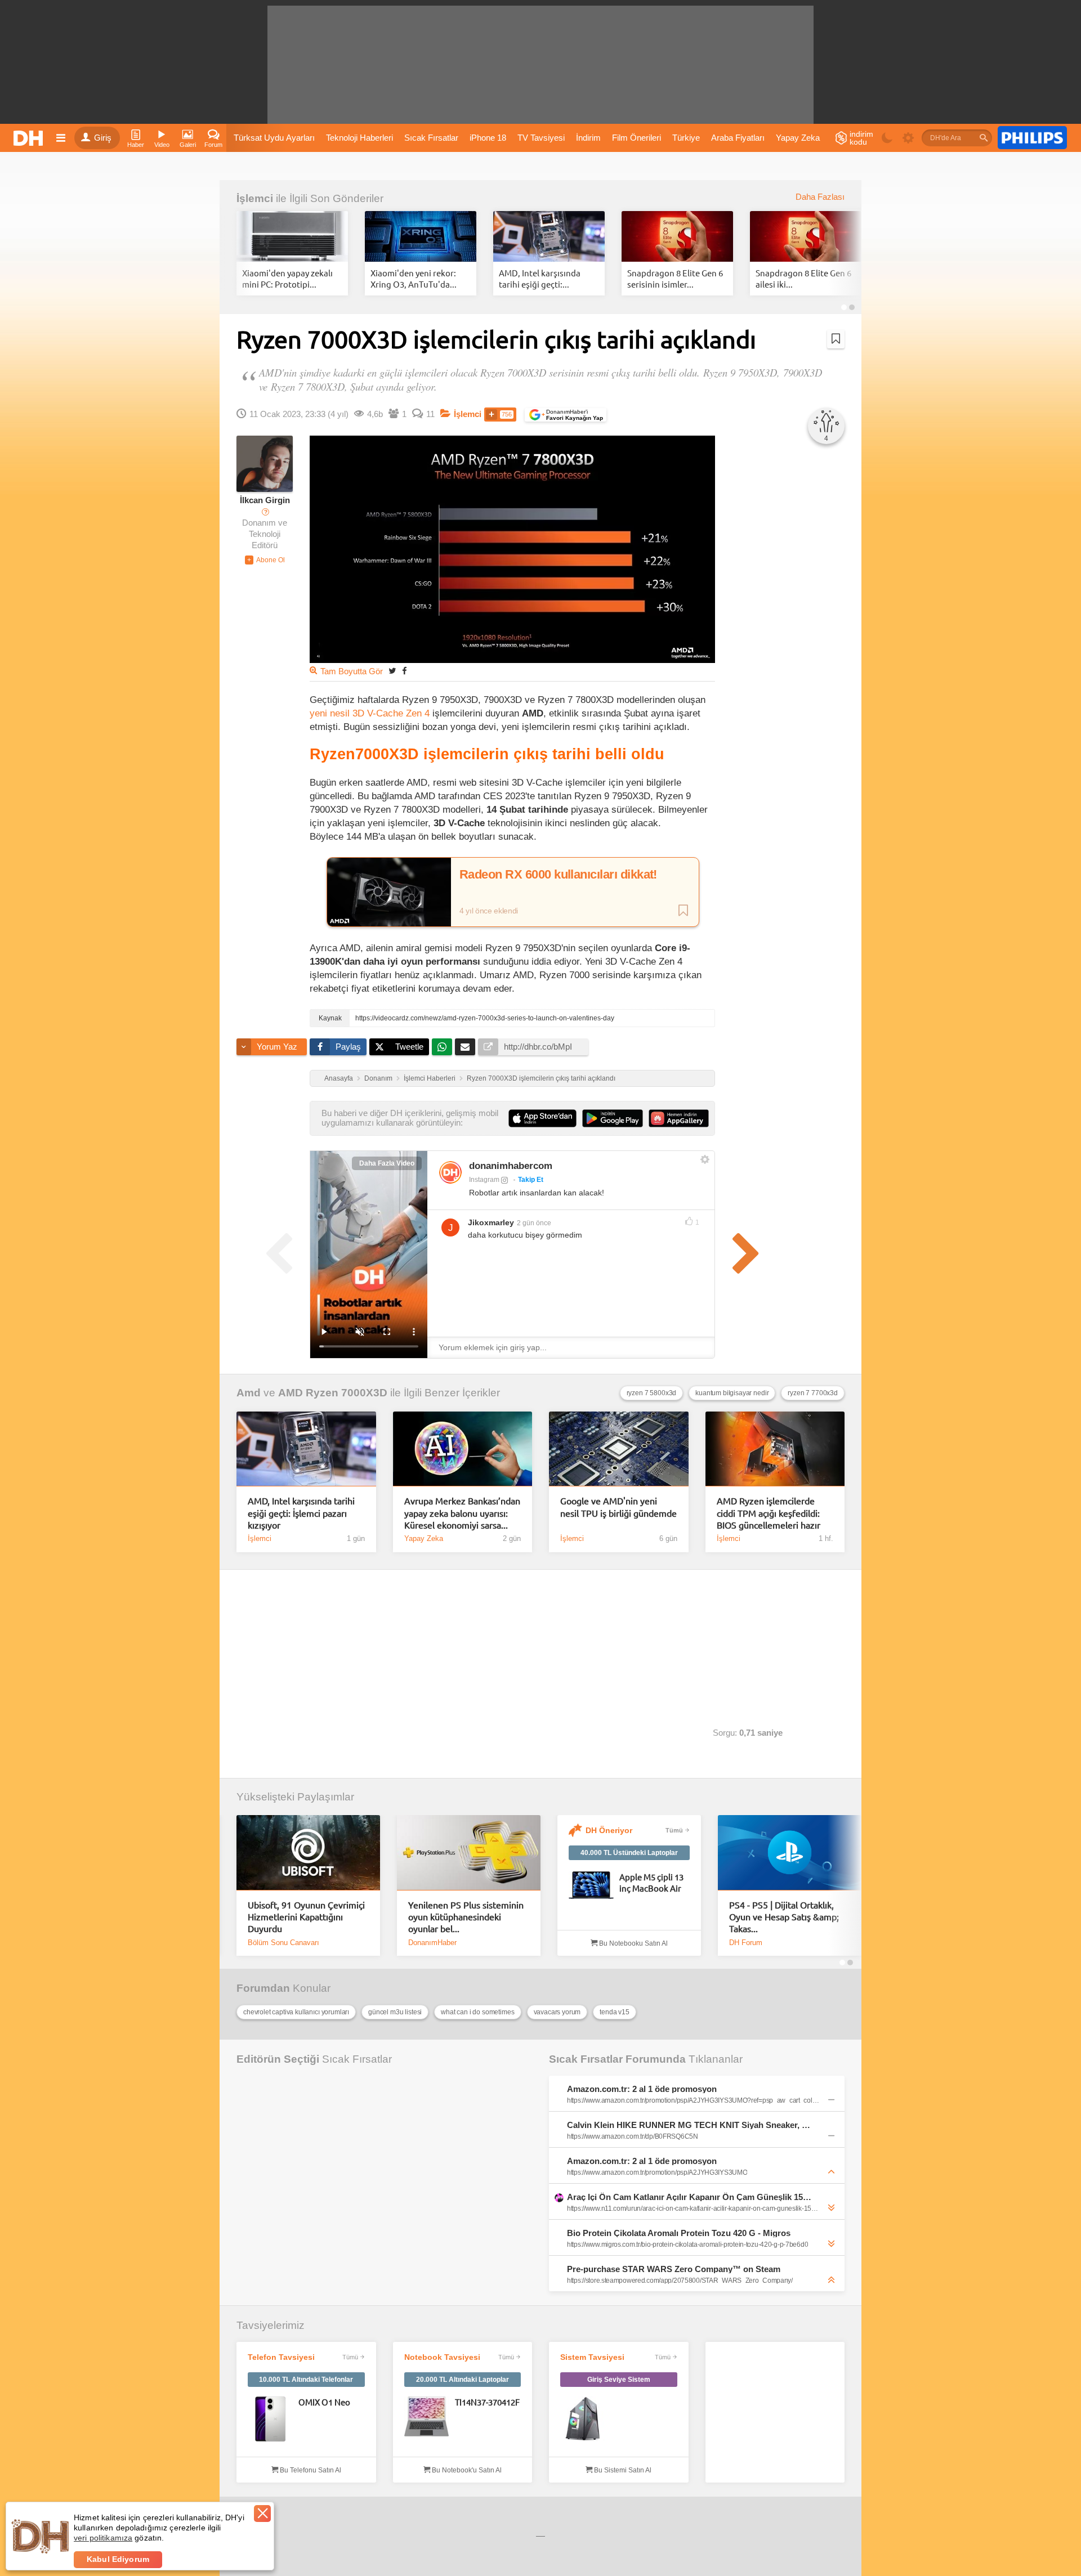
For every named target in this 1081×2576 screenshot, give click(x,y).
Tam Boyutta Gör (352, 671)
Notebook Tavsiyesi (442, 2357)
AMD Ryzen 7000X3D (333, 1393)
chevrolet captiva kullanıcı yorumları (296, 2012)
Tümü (674, 1830)
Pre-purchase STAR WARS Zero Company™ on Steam (674, 2269)
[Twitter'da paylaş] (392, 671)
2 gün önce (534, 1223)
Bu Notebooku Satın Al (633, 1943)
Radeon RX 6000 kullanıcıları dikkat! (558, 875)
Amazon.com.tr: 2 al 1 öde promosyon (642, 2089)
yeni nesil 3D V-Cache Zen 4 (370, 713)
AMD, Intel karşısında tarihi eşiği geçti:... (540, 278)
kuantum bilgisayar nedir (732, 1393)
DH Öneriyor (609, 1830)
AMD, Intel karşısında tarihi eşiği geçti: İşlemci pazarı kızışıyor (301, 1513)
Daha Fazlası (820, 197)
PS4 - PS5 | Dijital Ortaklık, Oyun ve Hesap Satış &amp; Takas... (784, 1917)
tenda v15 (615, 2012)
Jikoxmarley (491, 1222)
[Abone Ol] (265, 560)
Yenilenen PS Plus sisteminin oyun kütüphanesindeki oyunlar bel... (466, 1917)
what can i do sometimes (477, 2012)
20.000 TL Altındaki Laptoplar (463, 2380)
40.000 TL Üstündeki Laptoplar (629, 1853)
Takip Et (531, 1180)
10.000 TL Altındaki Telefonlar (306, 2380)
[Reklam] (1032, 138)
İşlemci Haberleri (430, 1078)
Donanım (378, 1078)
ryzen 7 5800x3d (652, 1393)
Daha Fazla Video (387, 1163)
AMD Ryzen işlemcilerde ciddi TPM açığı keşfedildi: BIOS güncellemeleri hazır (769, 1513)
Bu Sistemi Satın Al (622, 2470)
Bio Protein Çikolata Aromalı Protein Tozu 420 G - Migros (679, 2233)
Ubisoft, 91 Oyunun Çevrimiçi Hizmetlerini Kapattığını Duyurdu (306, 1917)
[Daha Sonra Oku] (836, 339)
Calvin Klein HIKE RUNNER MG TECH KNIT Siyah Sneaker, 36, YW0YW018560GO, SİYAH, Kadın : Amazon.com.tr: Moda (689, 2125)
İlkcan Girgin (265, 500)
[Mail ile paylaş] (465, 1047)
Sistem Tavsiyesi (592, 2357)
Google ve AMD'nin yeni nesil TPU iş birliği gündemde (618, 1506)
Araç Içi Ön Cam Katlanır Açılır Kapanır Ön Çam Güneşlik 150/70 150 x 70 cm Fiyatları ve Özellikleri (689, 2197)
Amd (249, 1393)
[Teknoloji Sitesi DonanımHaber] (30, 138)
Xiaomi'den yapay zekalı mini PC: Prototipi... (287, 278)
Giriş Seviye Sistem (619, 2380)
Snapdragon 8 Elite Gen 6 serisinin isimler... (675, 278)
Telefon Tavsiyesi (281, 2357)
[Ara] (984, 138)
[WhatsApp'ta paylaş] (442, 1047)
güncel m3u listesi (395, 2012)
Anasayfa (339, 1078)
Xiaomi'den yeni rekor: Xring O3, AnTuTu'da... (414, 278)
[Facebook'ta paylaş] (404, 671)
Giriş (103, 138)
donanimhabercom (511, 1166)
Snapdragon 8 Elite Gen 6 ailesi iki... (803, 278)
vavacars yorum (557, 2012)
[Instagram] (450, 1172)
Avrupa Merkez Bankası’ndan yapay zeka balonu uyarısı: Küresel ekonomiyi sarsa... (462, 1513)
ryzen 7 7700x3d (813, 1393)
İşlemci (255, 198)
